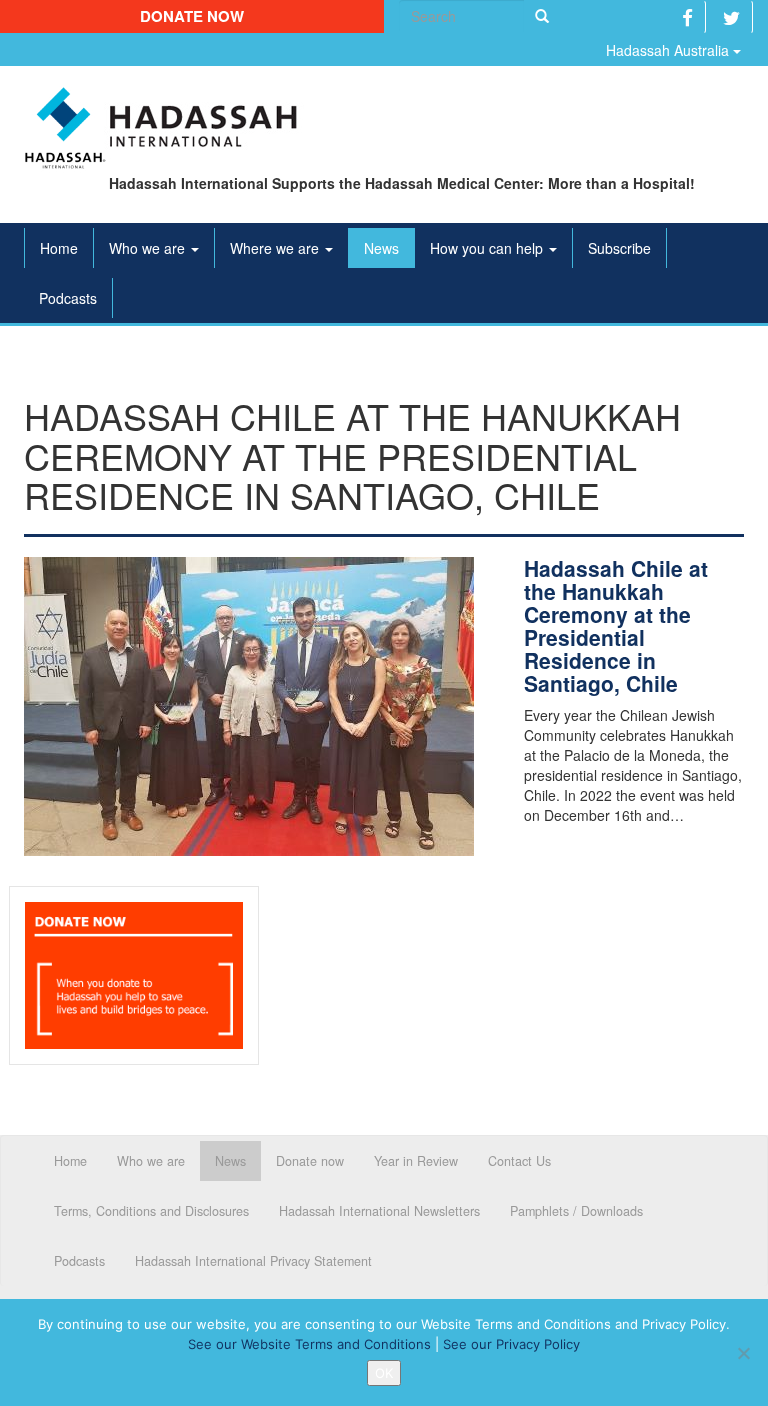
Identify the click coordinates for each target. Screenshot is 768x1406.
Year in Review (416, 1161)
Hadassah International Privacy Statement (253, 1261)
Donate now (192, 16)
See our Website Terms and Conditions (309, 1344)
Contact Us (519, 1161)
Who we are (149, 248)
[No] (743, 1353)
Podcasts (68, 298)
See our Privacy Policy (511, 1344)
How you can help (488, 248)
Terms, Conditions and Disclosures (151, 1211)
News (381, 248)
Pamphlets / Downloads (576, 1211)
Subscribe (619, 248)
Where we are (276, 248)
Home (59, 248)
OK (384, 1373)
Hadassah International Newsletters (379, 1211)
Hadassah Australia (669, 50)
